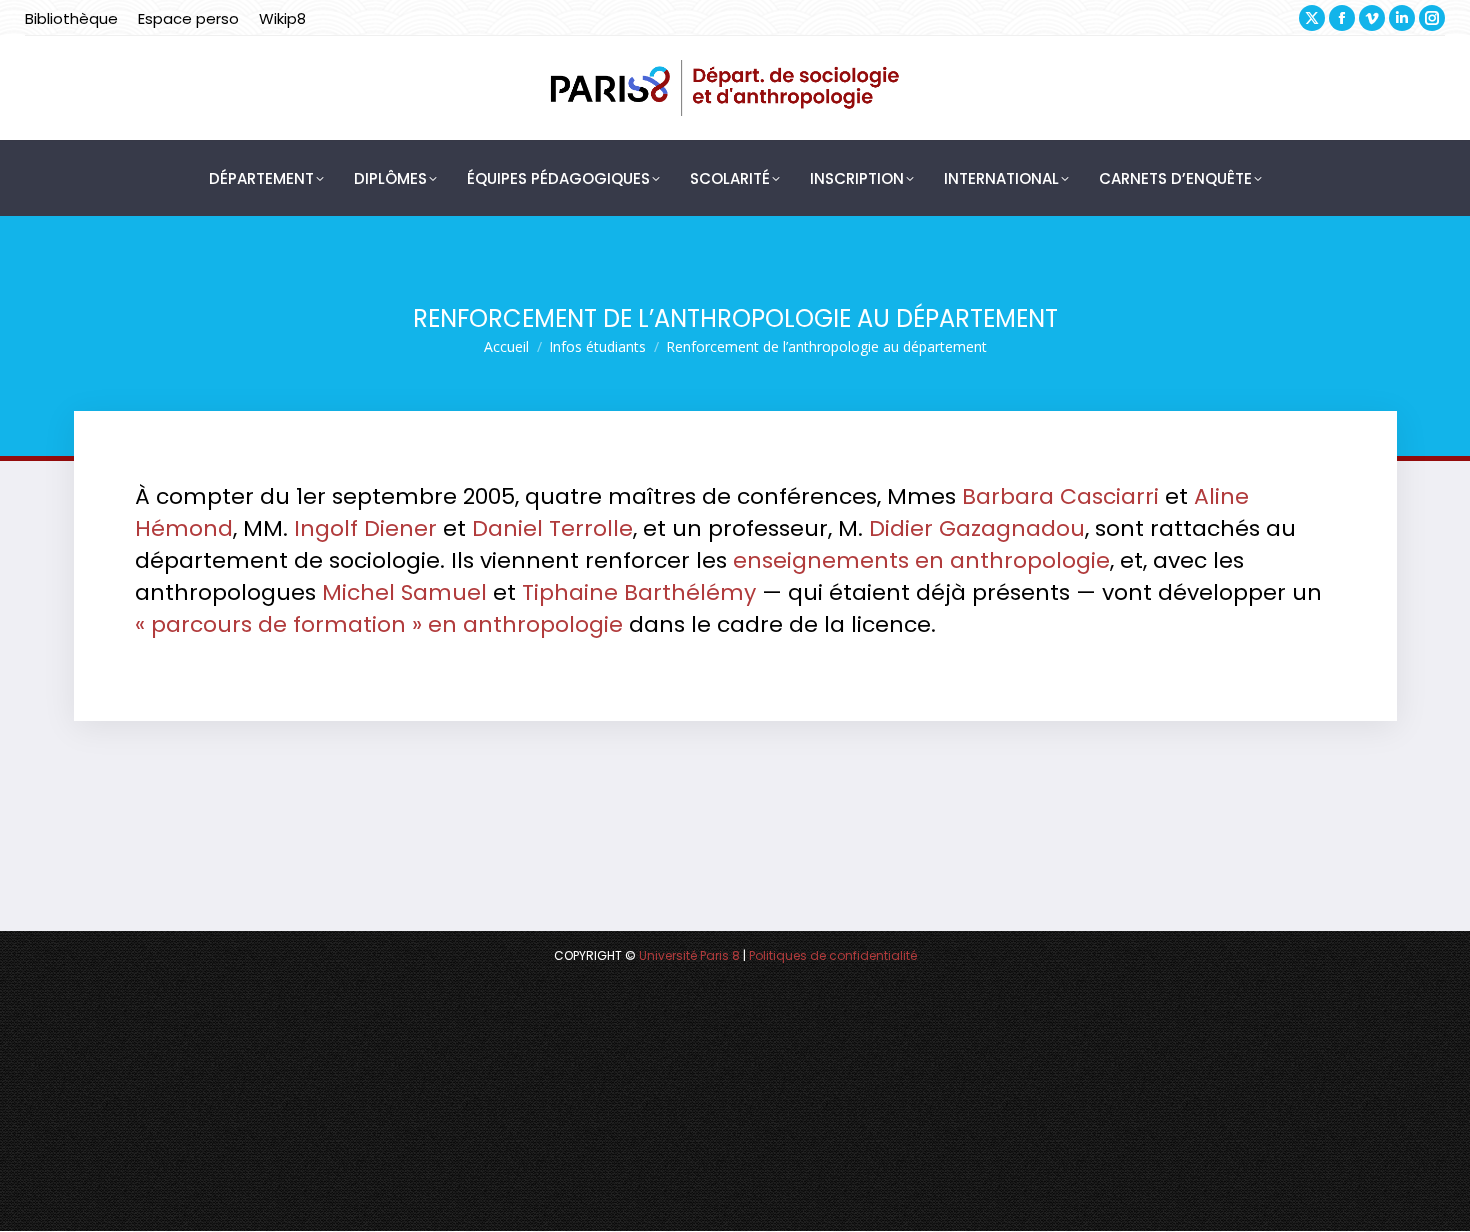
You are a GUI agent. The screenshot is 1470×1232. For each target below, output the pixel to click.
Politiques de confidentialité (833, 955)
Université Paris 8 (689, 955)
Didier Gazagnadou (977, 528)
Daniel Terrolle (552, 528)
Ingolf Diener (365, 528)
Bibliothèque (71, 18)
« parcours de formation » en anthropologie (379, 624)
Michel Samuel (404, 592)
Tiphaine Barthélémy (639, 592)
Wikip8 (282, 18)
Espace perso (188, 18)
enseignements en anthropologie (921, 560)
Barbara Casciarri (1060, 496)
